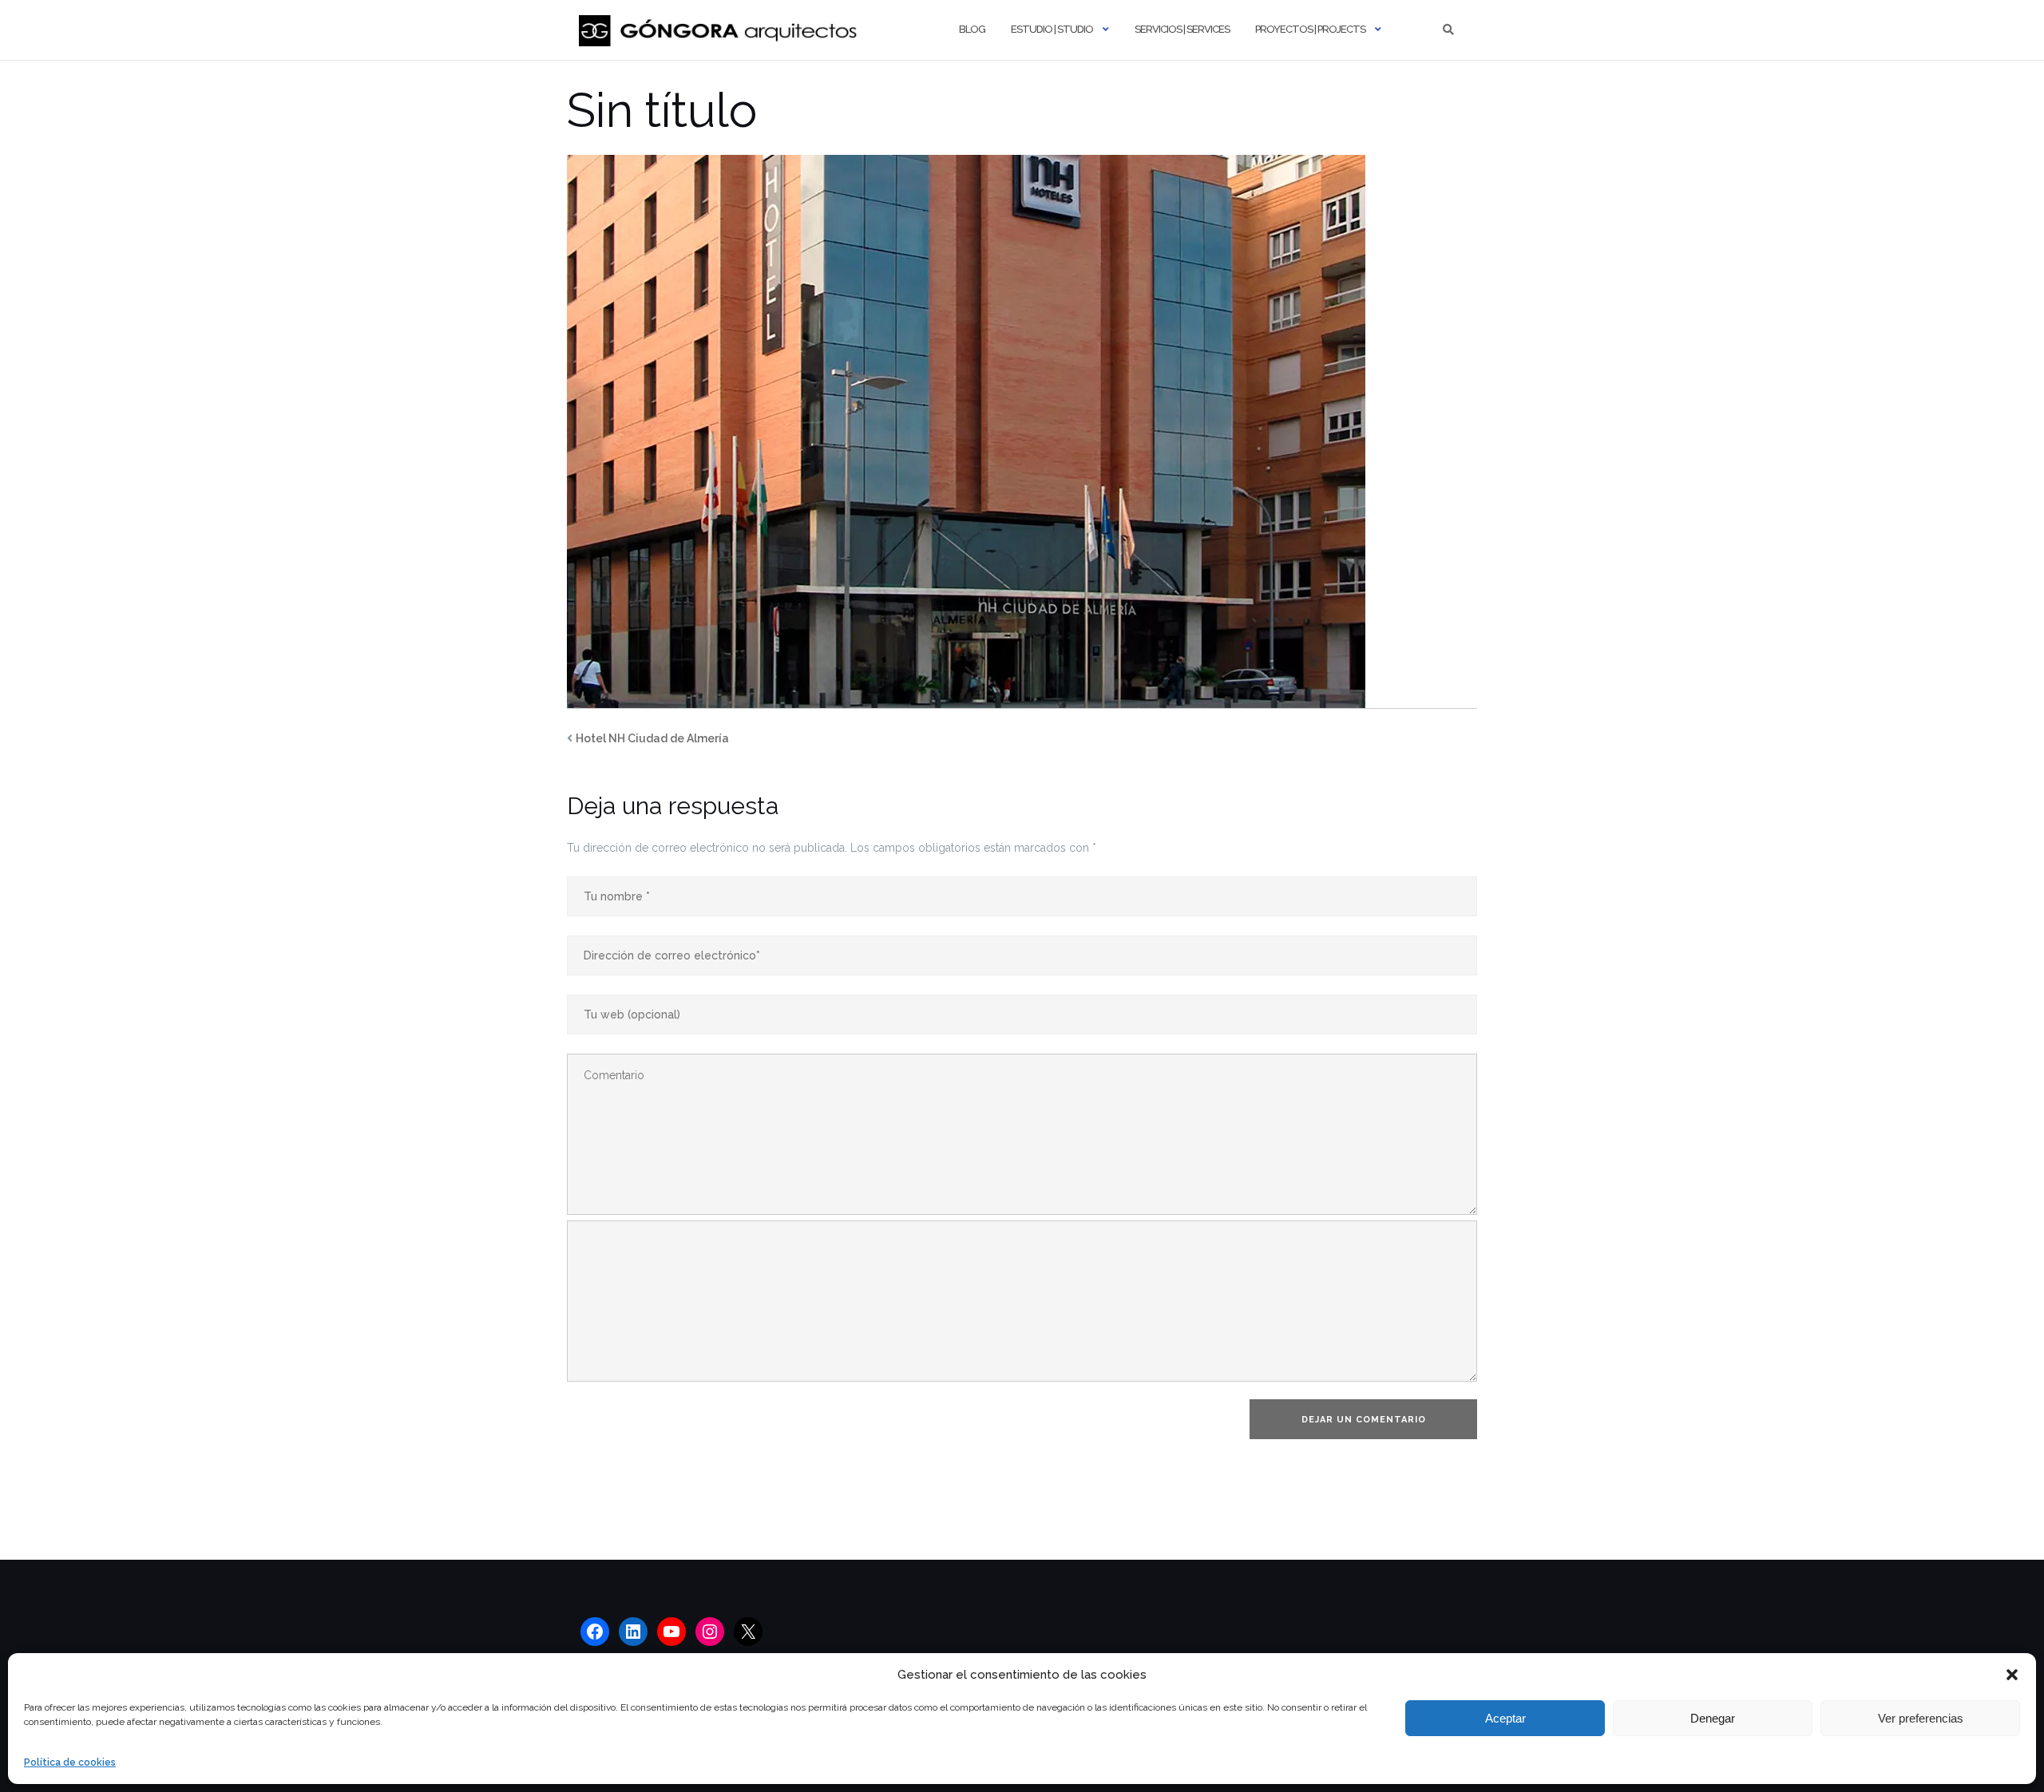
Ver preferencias (1921, 1718)
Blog (972, 29)
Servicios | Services (1182, 29)
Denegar (1713, 1718)
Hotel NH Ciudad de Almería (652, 738)
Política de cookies (70, 1762)
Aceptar (1505, 1718)
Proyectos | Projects (1310, 29)
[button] (2012, 1675)
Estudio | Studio (1052, 29)
